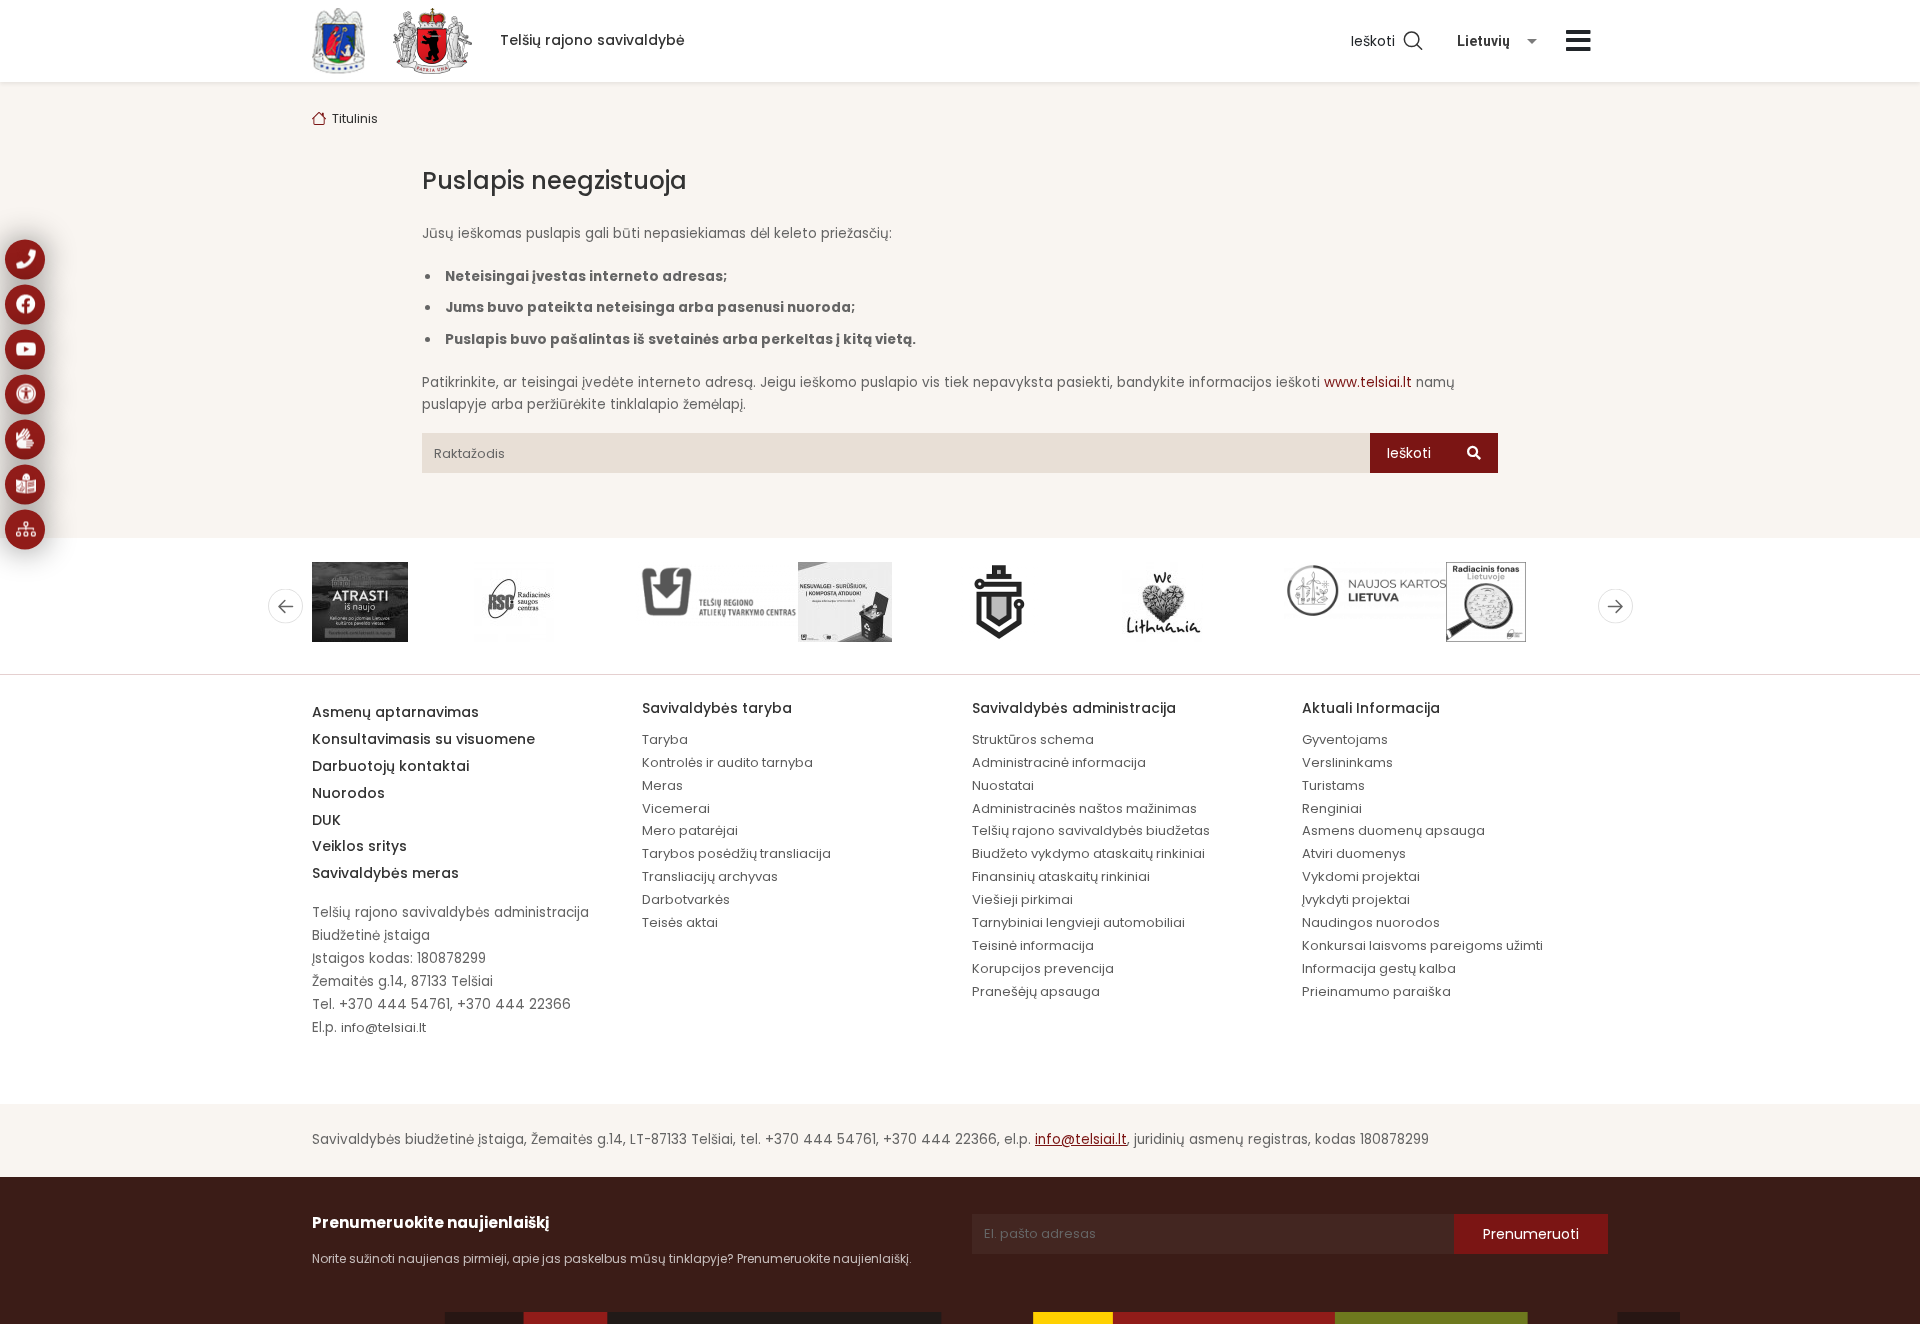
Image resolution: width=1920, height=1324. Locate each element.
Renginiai (1332, 808)
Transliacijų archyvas (710, 876)
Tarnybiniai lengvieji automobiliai (1078, 922)
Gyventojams (1345, 739)
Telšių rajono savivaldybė (592, 40)
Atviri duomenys (1354, 853)
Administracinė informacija (1059, 762)
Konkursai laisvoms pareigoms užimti (1422, 945)
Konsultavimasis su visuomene (423, 739)
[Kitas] (1615, 605)
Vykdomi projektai (1361, 876)
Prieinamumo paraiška (1376, 991)
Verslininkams (1347, 762)
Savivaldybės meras (385, 873)
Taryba (665, 739)
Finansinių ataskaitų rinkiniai (1061, 876)
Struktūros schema (1033, 739)
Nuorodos (348, 793)
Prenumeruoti (1531, 1234)
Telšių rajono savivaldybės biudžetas (1091, 830)
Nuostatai (1003, 785)
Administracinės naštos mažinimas (1084, 808)
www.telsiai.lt (1368, 382)
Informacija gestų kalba (1379, 968)
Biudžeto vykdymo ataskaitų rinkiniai (1088, 853)
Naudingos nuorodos (1371, 922)
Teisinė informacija (1033, 945)
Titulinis (355, 118)
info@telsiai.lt (383, 1027)
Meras (662, 785)
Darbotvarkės (686, 899)
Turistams (1333, 785)
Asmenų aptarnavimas (395, 712)
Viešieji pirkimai (1022, 899)
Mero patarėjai (690, 830)
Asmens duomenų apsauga (1393, 830)
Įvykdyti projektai (1356, 899)
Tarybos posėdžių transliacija (736, 853)
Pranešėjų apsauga (1036, 991)
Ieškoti (1377, 41)
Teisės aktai (680, 922)
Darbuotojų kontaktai (390, 766)
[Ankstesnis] (285, 605)
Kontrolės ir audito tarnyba (727, 762)
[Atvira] (1578, 41)
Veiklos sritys (359, 846)
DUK (326, 820)
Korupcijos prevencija (1043, 968)
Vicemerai (676, 808)
